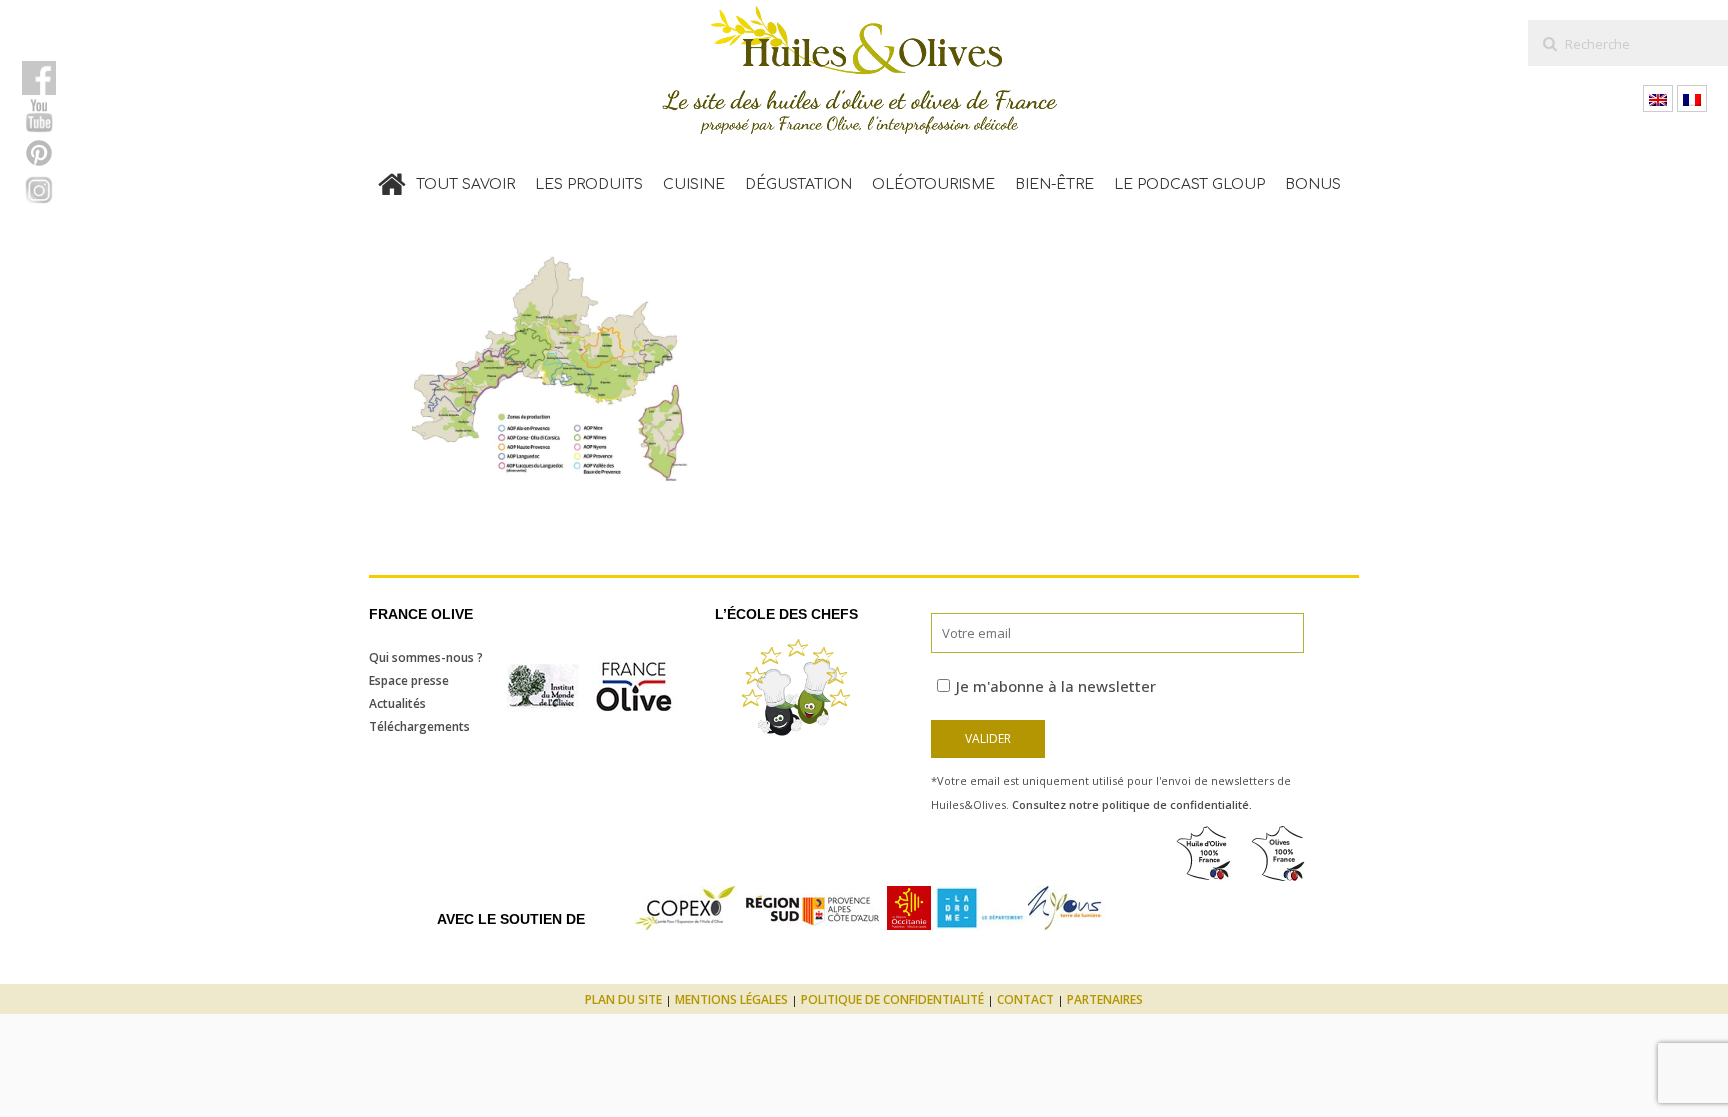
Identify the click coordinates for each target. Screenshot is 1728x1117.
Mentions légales (731, 999)
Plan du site (623, 999)
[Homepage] (392, 180)
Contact (1025, 999)
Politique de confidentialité (892, 999)
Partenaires (1105, 999)
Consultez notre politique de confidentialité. (1132, 804)
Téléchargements (419, 726)
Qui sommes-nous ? (426, 657)
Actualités (397, 703)
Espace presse (409, 680)
